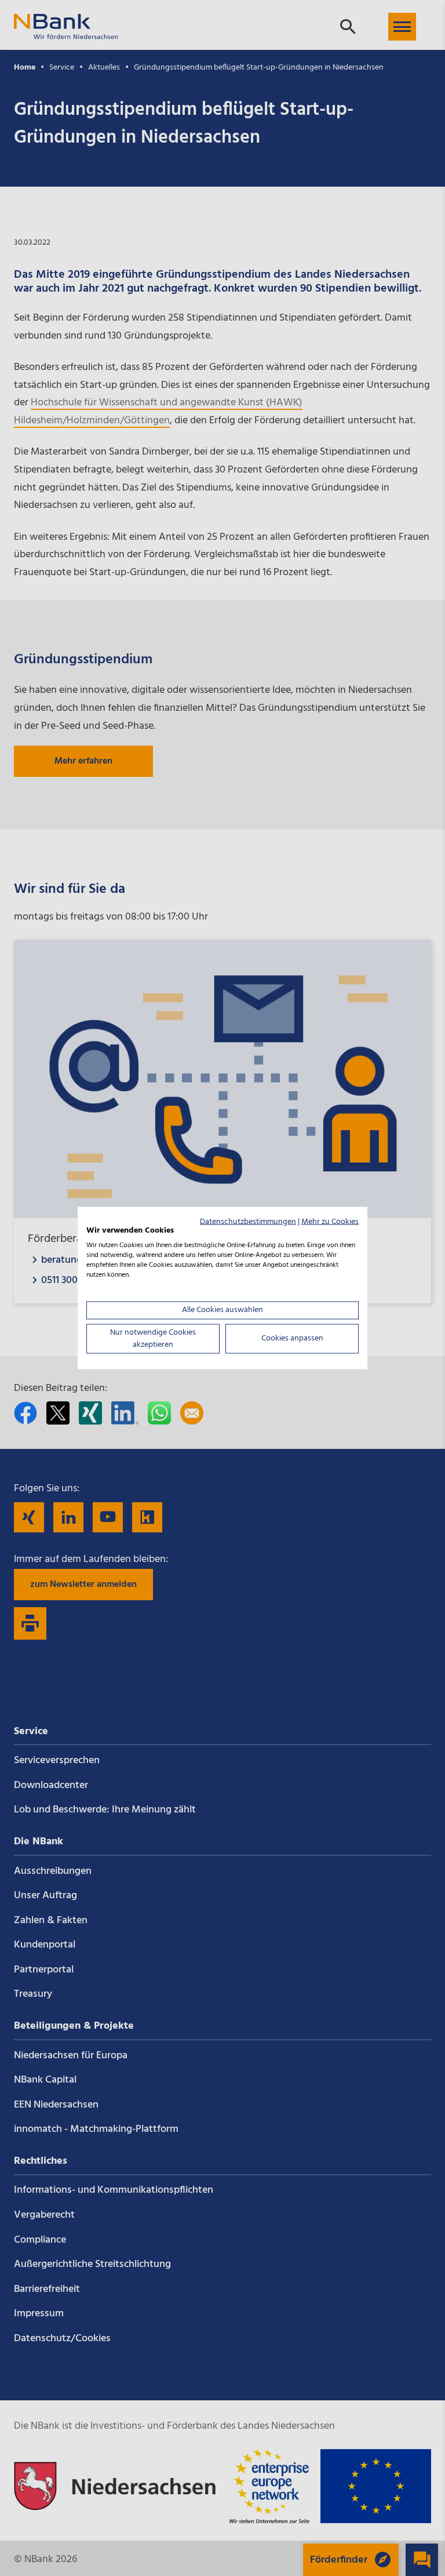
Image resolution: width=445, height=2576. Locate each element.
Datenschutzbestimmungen (248, 1221)
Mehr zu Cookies (330, 1221)
